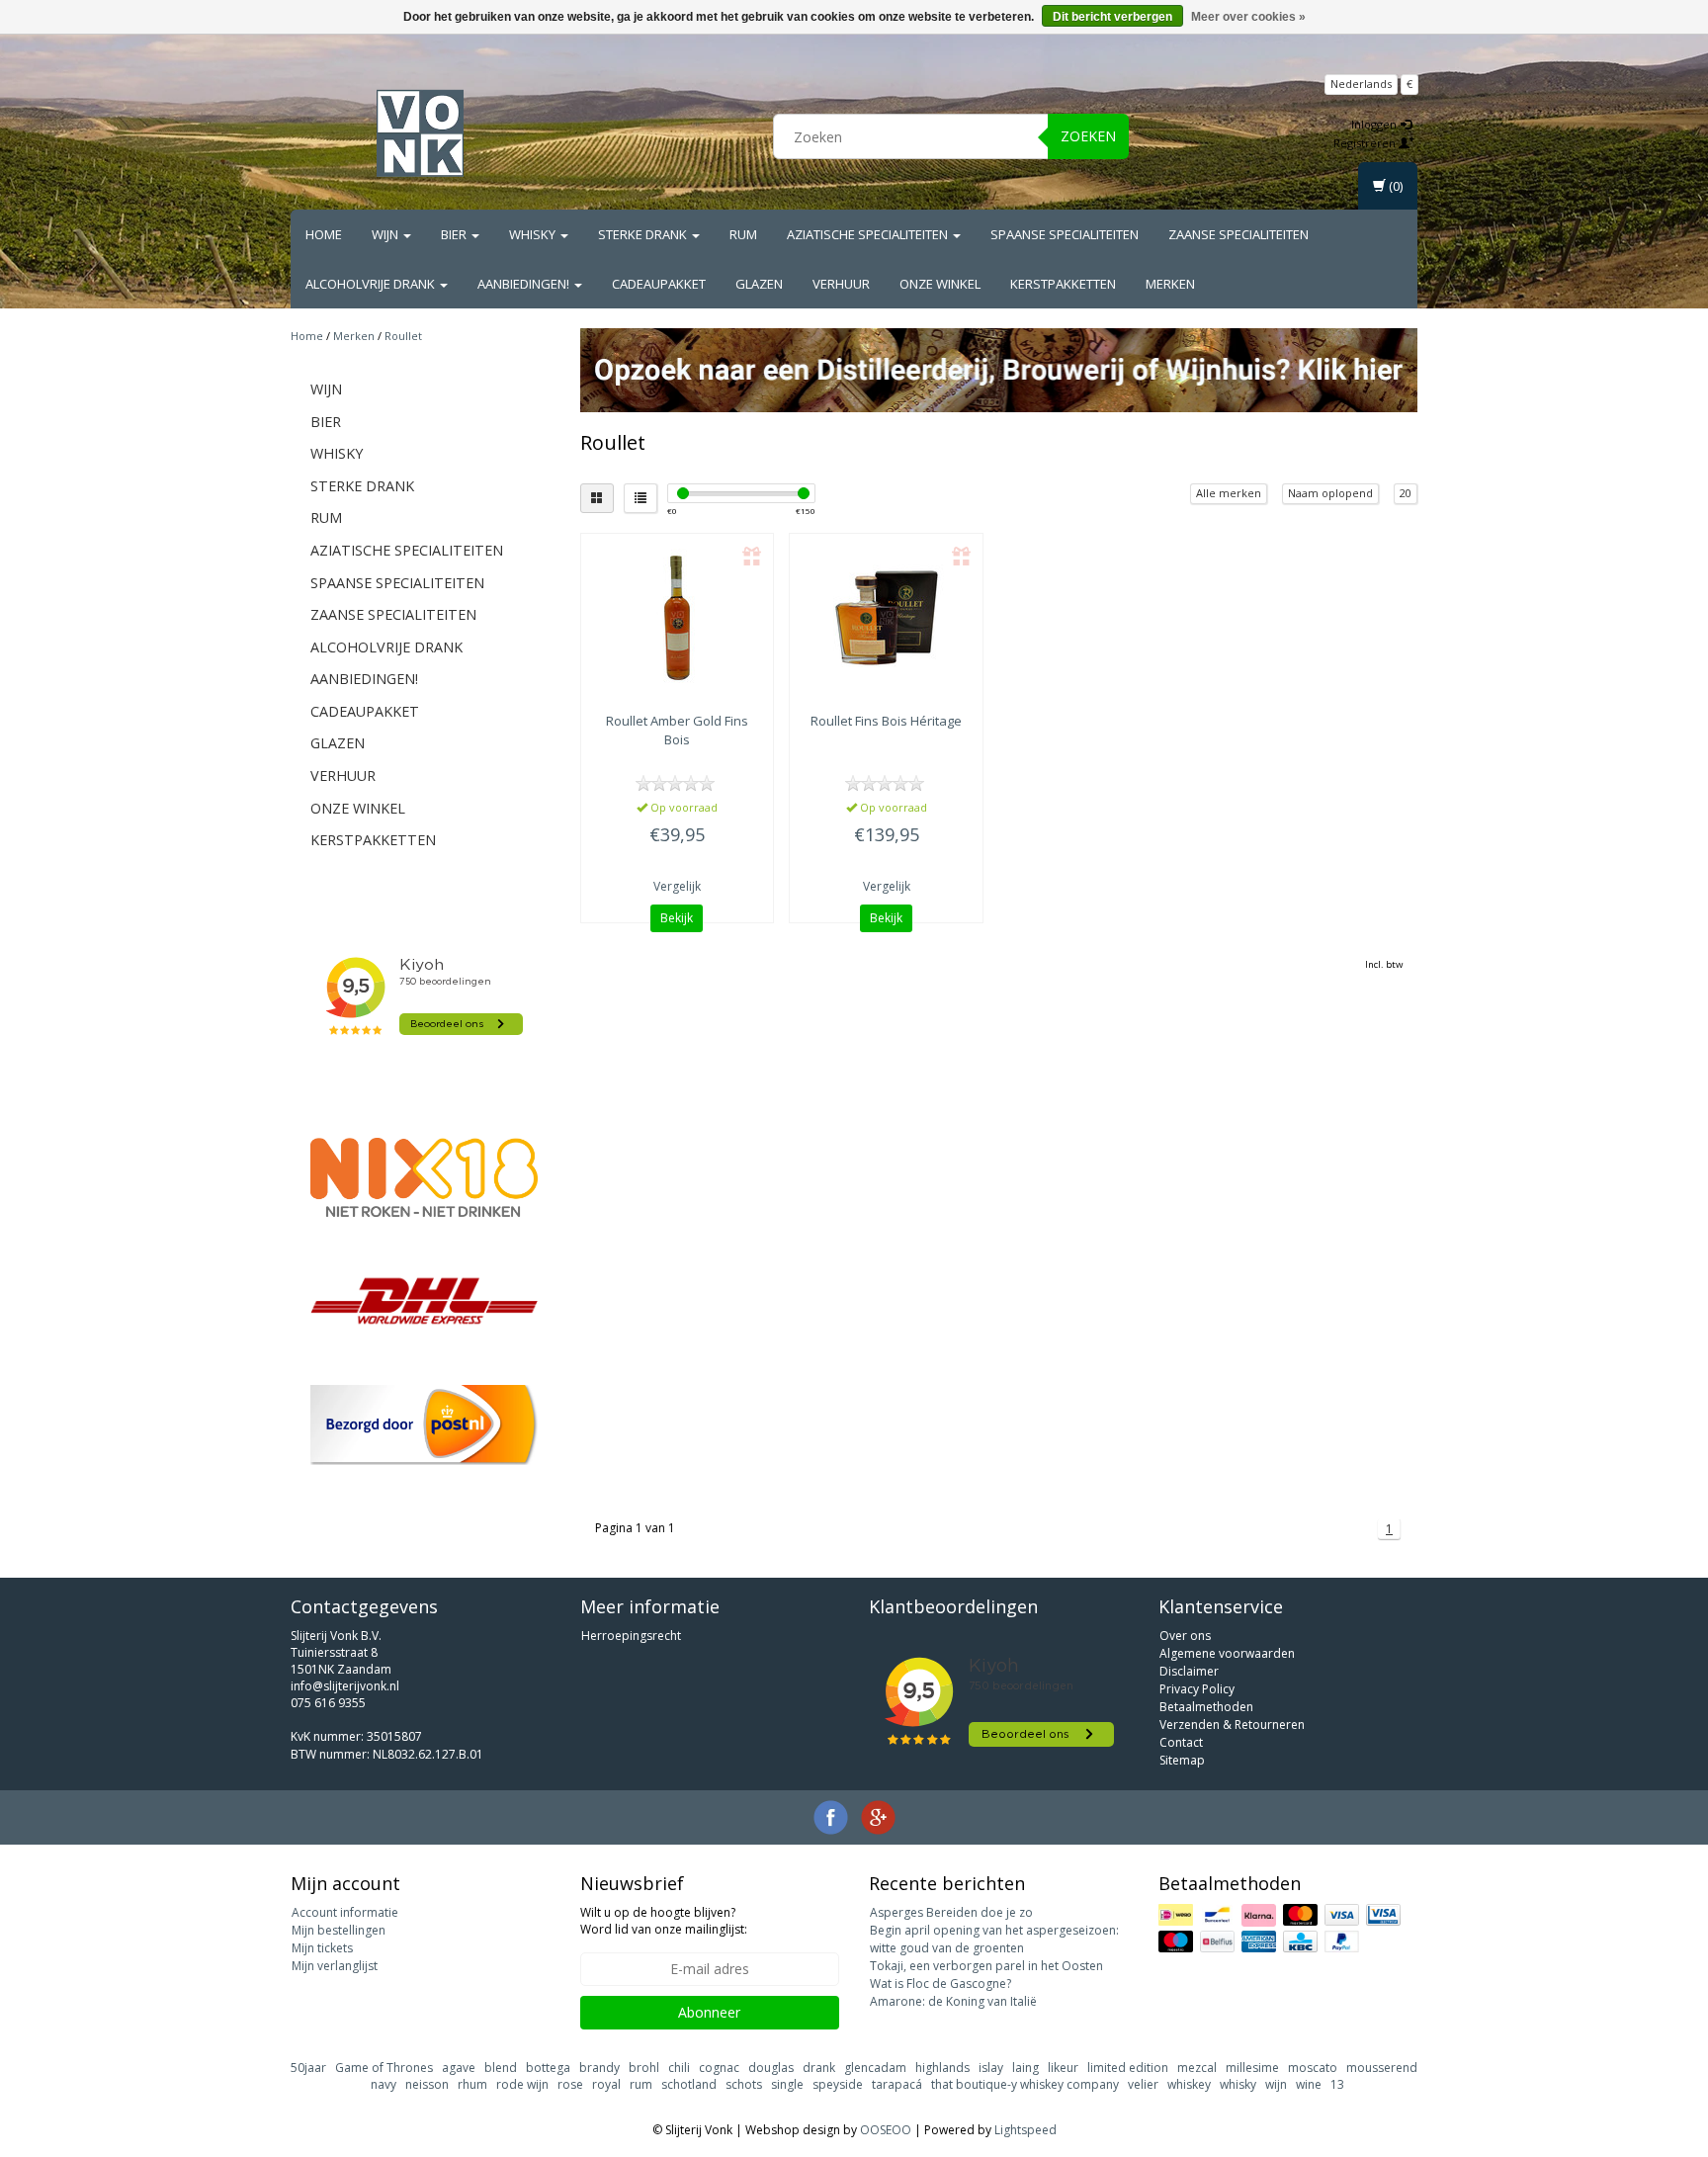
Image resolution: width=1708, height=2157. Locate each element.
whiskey (1189, 2084)
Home (324, 234)
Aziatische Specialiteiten (869, 234)
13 (1337, 2084)
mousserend (1382, 2068)
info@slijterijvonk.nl (345, 1686)
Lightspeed (1025, 2130)
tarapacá (897, 2084)
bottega (548, 2068)
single (787, 2084)
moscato (1313, 2068)
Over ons (1185, 1636)
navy (384, 2084)
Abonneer (709, 2012)
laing (1025, 2068)
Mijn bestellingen (339, 1930)
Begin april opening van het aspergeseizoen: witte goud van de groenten (994, 1939)
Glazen (759, 284)
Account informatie (345, 1912)
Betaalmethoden (1206, 1707)
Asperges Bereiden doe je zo (951, 1912)
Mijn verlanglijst (335, 1966)
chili (679, 2068)
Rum (743, 234)
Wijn (386, 234)
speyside (838, 2084)
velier (1143, 2084)
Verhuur (841, 284)
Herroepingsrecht (631, 1636)
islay (991, 2068)
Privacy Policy (1197, 1689)
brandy (599, 2068)
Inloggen (1375, 124)
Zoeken (1088, 136)
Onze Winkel (940, 284)
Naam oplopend (1330, 493)
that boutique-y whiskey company (1025, 2084)
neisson (427, 2084)
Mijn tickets (322, 1948)
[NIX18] (424, 1177)
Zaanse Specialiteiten (1238, 234)
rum (641, 2084)
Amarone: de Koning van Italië (953, 2001)
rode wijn (522, 2084)
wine (1309, 2084)
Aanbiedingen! (525, 284)
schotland (689, 2084)
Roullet (403, 336)
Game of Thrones (384, 2068)
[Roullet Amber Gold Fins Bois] (678, 618)
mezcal (1197, 2068)
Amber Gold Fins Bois (677, 730)
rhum (472, 2084)
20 (1406, 493)
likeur (1063, 2068)
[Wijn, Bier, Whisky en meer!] (420, 133)
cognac (719, 2068)
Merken (1170, 284)
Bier (455, 234)
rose (570, 2084)
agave (459, 2068)
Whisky (534, 234)
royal (606, 2084)
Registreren (1366, 143)
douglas (771, 2068)
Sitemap (1182, 1760)
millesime (1252, 2068)
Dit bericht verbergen (1112, 17)
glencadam (875, 2068)
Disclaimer (1189, 1671)
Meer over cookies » (1248, 17)
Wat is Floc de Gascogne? (940, 1984)
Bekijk (677, 918)
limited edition (1128, 2068)
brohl (644, 2068)
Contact (1181, 1742)
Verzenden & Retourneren (1232, 1725)
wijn (1276, 2084)
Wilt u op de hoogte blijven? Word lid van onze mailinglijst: (664, 1921)
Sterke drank (644, 234)
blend (501, 2068)
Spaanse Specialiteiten (1065, 234)
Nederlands (1361, 84)
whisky (1238, 2084)
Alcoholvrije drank (372, 284)
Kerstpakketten (1063, 284)
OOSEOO (886, 2130)
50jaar (308, 2068)
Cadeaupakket (659, 284)
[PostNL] (424, 1425)
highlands (942, 2068)
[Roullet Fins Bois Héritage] (886, 618)
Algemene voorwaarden (1227, 1653)
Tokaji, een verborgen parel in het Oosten (986, 1966)
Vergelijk (677, 886)
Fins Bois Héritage (886, 721)
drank (819, 2068)
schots (744, 2084)
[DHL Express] (424, 1300)
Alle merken (1229, 493)
